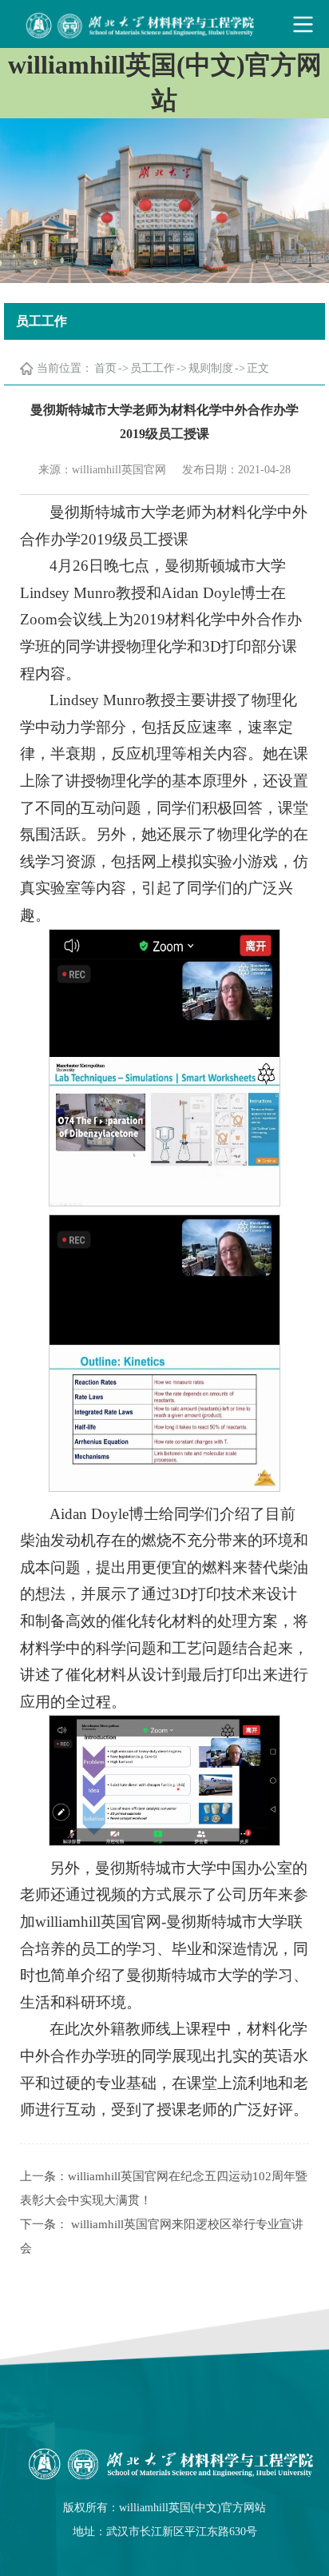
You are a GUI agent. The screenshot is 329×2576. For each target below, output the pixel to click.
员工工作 (153, 368)
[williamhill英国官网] (164, 24)
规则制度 (211, 368)
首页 (105, 368)
